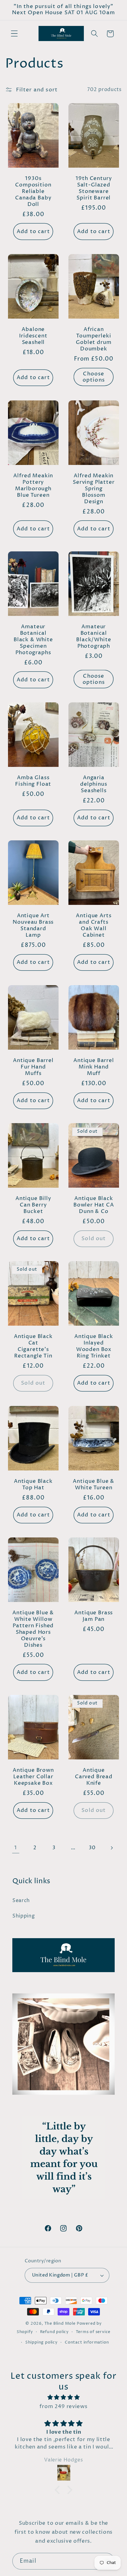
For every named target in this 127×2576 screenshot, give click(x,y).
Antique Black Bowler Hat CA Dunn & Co (94, 1206)
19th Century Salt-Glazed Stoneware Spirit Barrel (94, 189)
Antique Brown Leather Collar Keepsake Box (33, 1777)
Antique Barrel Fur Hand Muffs (33, 1067)
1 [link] (16, 1848)
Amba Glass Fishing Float (33, 782)
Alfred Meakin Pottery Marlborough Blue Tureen (33, 486)
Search (21, 1901)
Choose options (94, 377)
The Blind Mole (60, 2324)
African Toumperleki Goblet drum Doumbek (94, 340)
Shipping (24, 1916)
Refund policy (54, 2332)
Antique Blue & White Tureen (94, 1485)
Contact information (87, 2342)
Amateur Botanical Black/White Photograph (94, 637)
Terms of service (93, 2332)
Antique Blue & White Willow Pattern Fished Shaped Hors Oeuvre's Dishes (33, 1630)
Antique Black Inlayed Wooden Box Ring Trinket (94, 1347)
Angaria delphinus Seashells (94, 785)
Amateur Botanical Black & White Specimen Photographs (33, 640)
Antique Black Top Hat (33, 1485)
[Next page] (111, 1848)
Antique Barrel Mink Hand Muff (94, 1067)
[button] (14, 34)
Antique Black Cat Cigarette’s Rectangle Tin (33, 1347)
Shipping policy (41, 2342)
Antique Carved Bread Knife (94, 1777)
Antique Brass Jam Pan (94, 1617)
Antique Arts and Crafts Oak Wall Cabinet (94, 926)
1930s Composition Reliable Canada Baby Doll (33, 192)
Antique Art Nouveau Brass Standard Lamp (33, 926)
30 (92, 1848)
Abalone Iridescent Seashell (33, 337)
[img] (63, 2397)
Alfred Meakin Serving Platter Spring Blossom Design (94, 489)
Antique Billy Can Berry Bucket (33, 1206)
